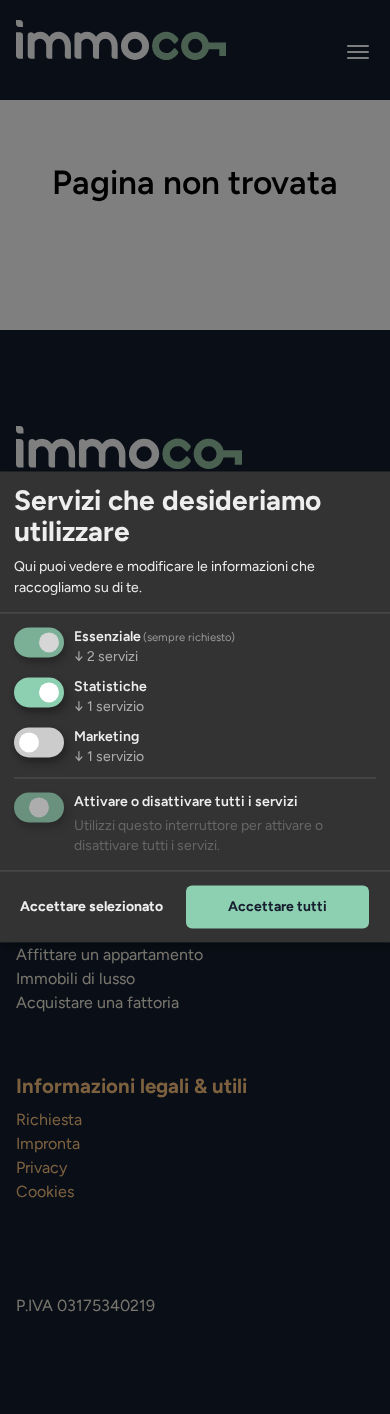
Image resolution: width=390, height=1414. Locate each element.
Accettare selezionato (91, 906)
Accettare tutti (277, 906)
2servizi (106, 657)
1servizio (109, 707)
